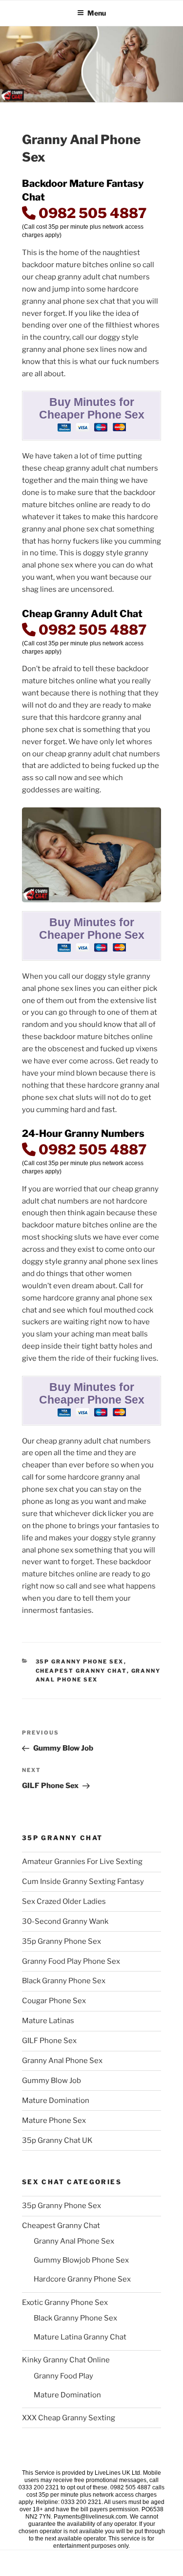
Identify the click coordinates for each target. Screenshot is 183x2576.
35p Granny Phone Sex (80, 1662)
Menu (97, 13)
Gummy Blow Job (51, 2081)
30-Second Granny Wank (65, 1921)
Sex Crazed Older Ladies (64, 1901)
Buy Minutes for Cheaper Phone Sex (92, 409)
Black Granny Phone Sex (64, 1981)
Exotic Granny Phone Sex (65, 2302)
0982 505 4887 (91, 213)
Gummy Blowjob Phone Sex (81, 2260)
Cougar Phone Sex (54, 2001)
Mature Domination (56, 2101)
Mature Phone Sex (54, 2120)
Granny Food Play (63, 2376)
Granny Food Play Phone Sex (71, 1961)
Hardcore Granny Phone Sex (82, 2279)
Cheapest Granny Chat (81, 1671)
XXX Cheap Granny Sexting (69, 2418)
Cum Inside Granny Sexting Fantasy (83, 1882)
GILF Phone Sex (49, 2041)
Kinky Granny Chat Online (66, 2360)
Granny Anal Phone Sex (62, 2061)
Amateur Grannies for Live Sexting (82, 1862)
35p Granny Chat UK (57, 2140)
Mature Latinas (48, 2021)
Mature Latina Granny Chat (80, 2337)
